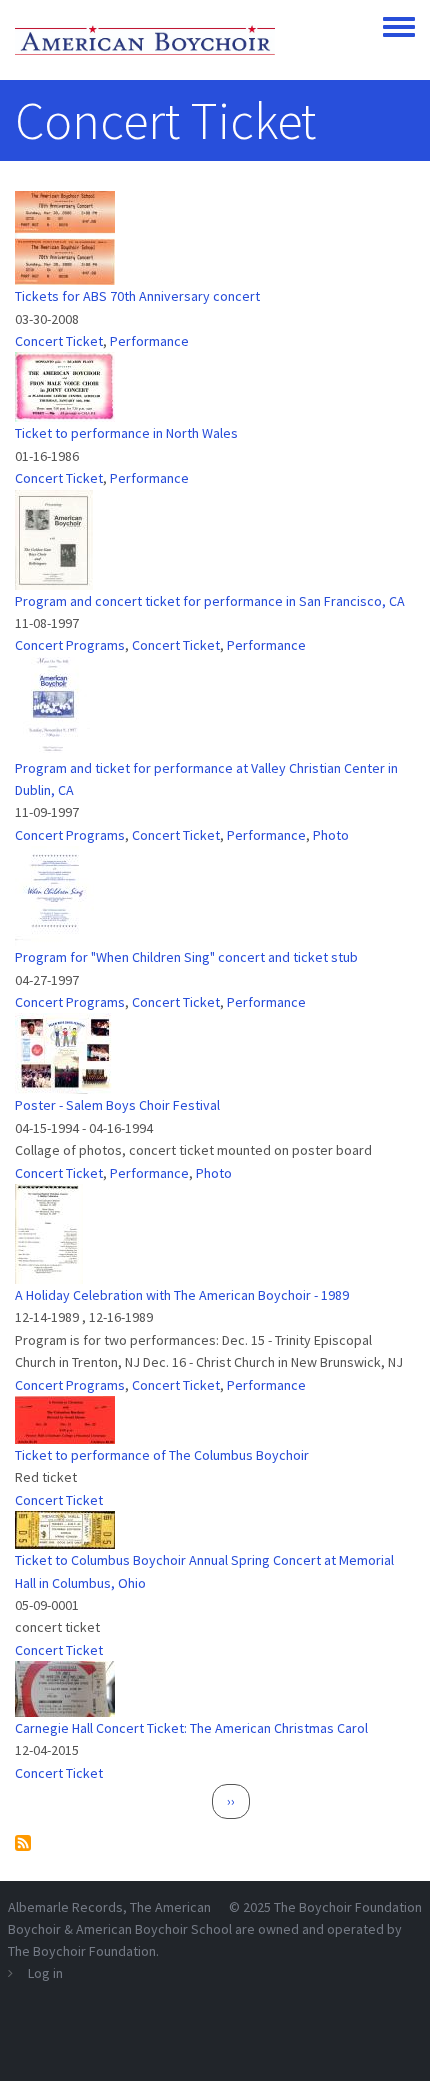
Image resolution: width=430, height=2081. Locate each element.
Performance (149, 341)
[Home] (145, 40)
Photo (331, 835)
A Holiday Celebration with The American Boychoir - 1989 (182, 1295)
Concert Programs (70, 645)
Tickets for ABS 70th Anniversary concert (137, 296)
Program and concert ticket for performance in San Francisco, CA (210, 601)
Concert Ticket (59, 341)
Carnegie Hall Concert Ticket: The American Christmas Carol (191, 1728)
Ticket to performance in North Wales (126, 433)
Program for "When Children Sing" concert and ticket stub (186, 957)
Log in (45, 1973)
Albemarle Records (65, 1907)
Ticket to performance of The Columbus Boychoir (162, 1455)
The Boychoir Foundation (348, 1907)
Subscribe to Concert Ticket (23, 1843)
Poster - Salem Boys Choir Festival (117, 1105)
